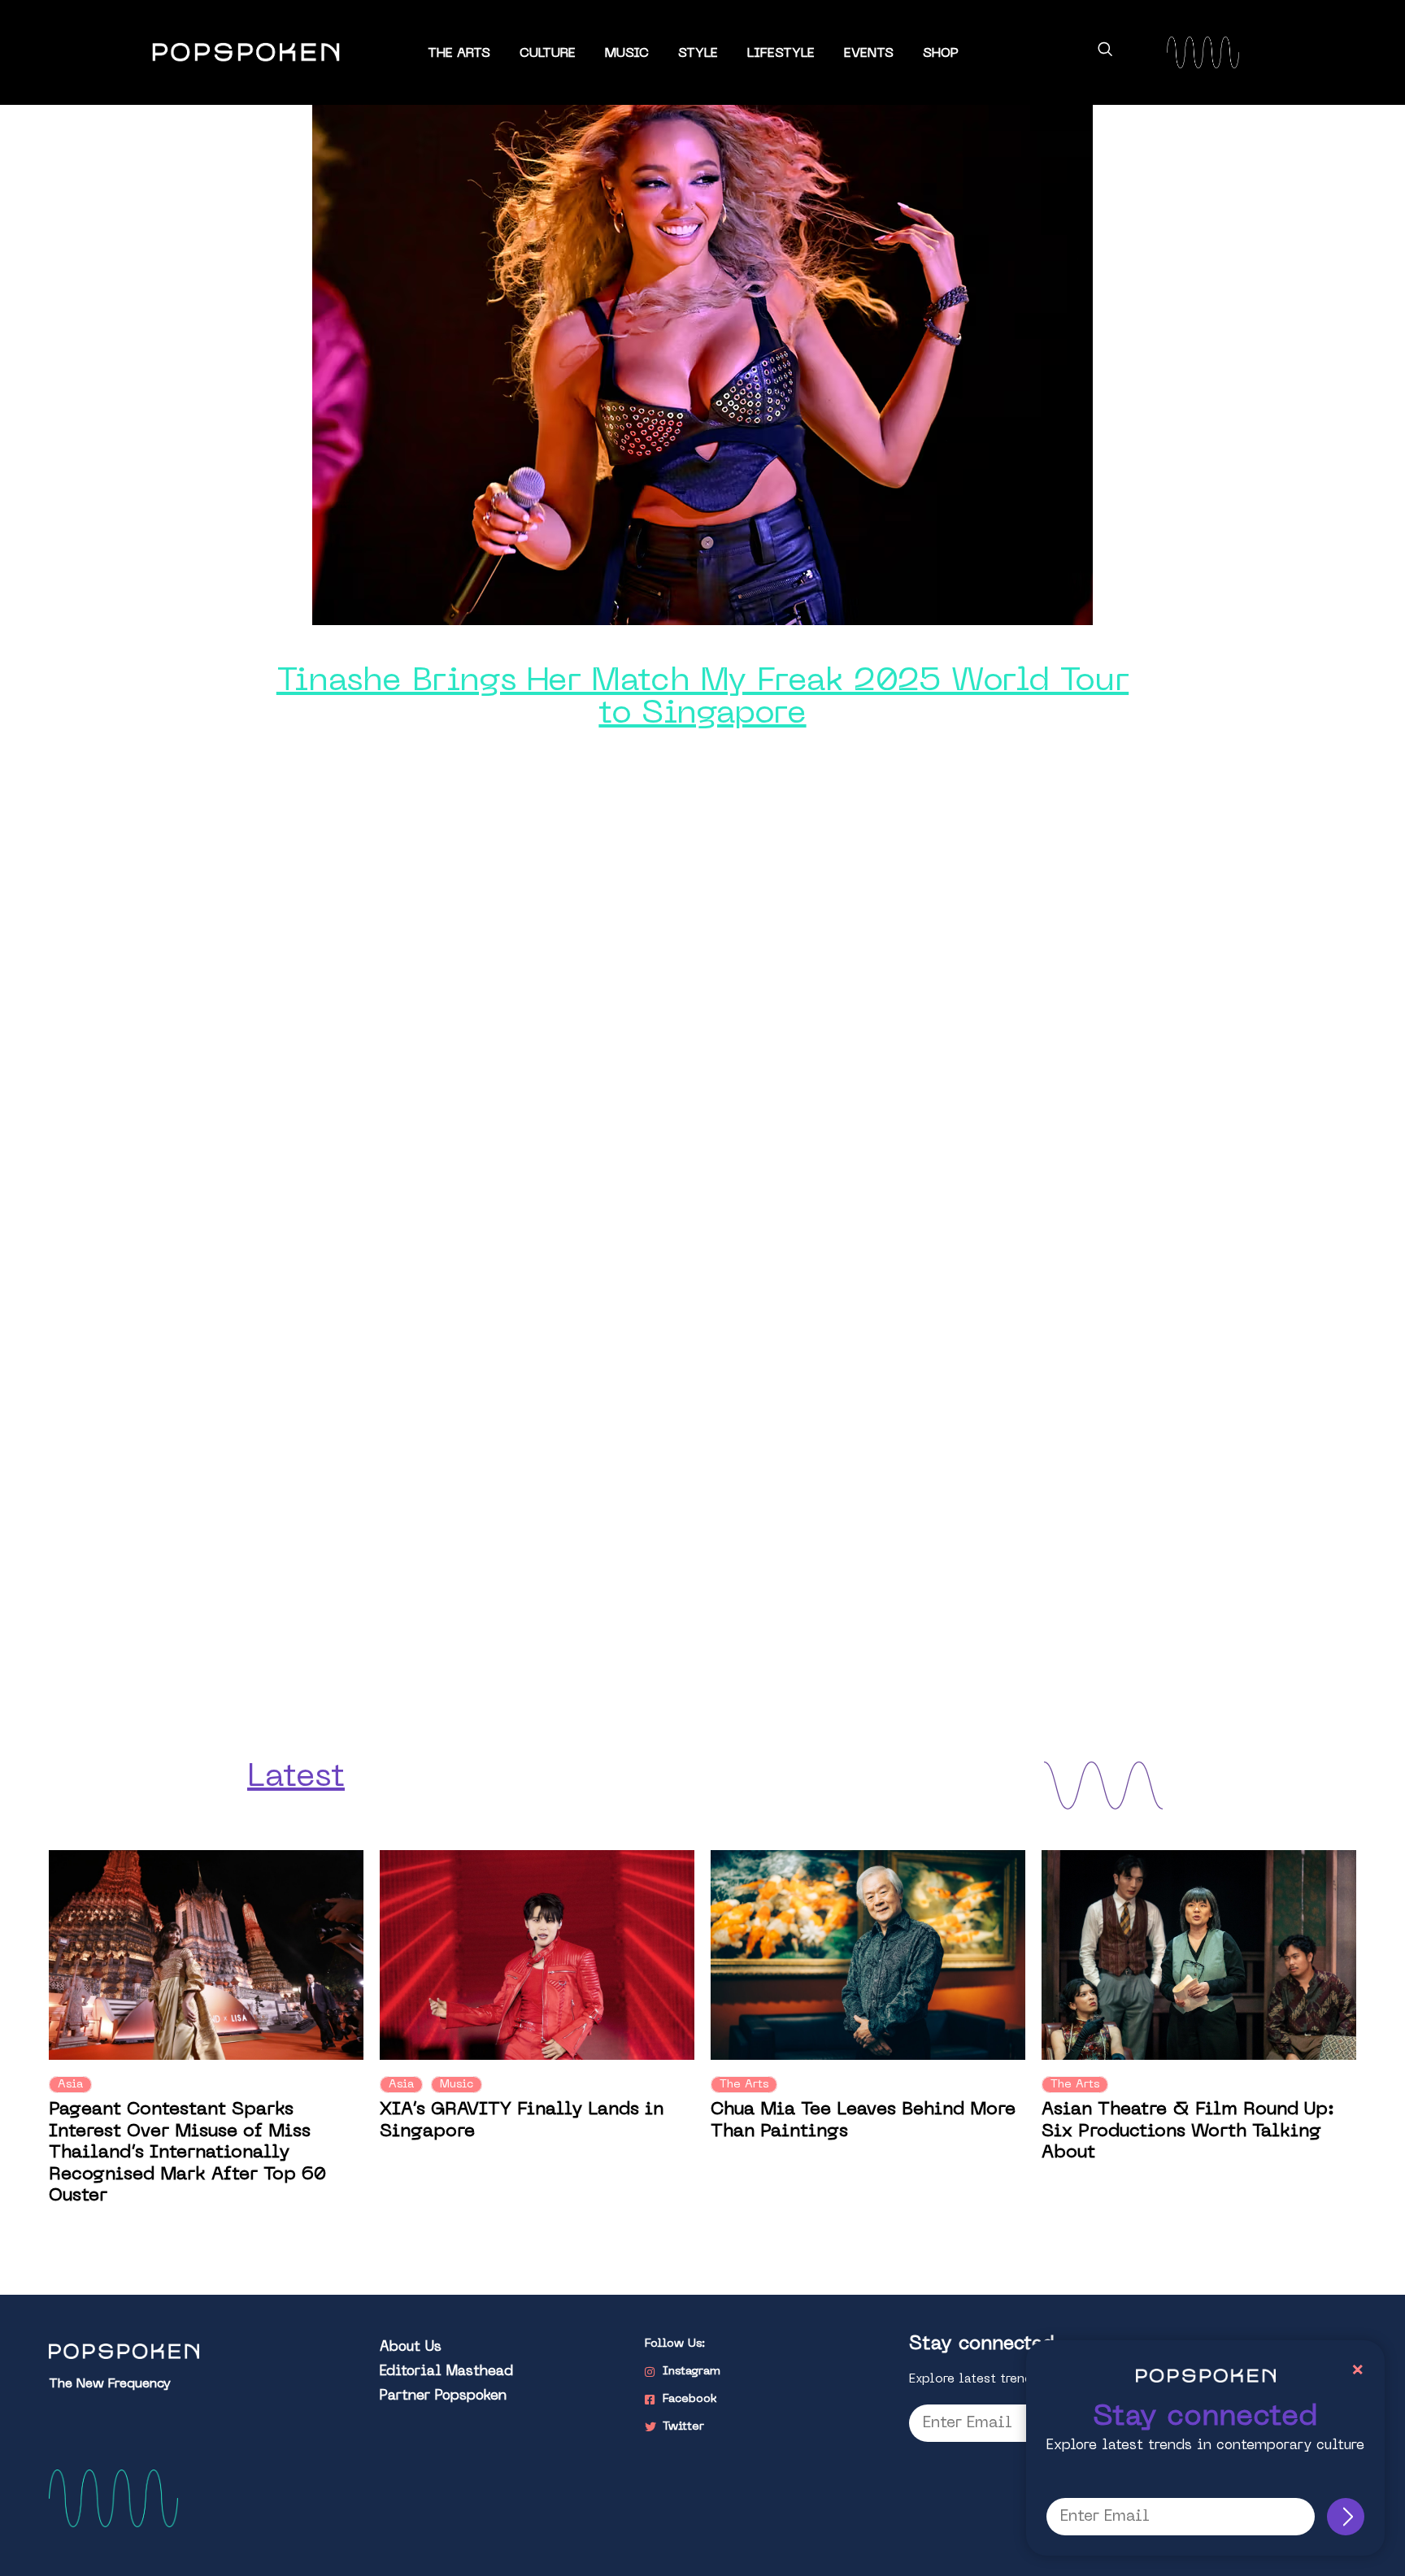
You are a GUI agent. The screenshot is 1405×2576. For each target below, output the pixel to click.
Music (627, 54)
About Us (411, 2348)
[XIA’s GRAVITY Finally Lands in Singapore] (537, 1955)
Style (698, 54)
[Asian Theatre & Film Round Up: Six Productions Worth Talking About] (1199, 1955)
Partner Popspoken (443, 2396)
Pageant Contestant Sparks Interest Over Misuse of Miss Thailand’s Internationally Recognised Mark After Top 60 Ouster (187, 2153)
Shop (941, 54)
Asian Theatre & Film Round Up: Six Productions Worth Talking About (1188, 2131)
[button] (1105, 52)
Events (869, 54)
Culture (548, 54)
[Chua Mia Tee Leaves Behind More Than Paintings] (868, 1955)
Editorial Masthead (446, 2372)
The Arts (459, 54)
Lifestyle (781, 54)
